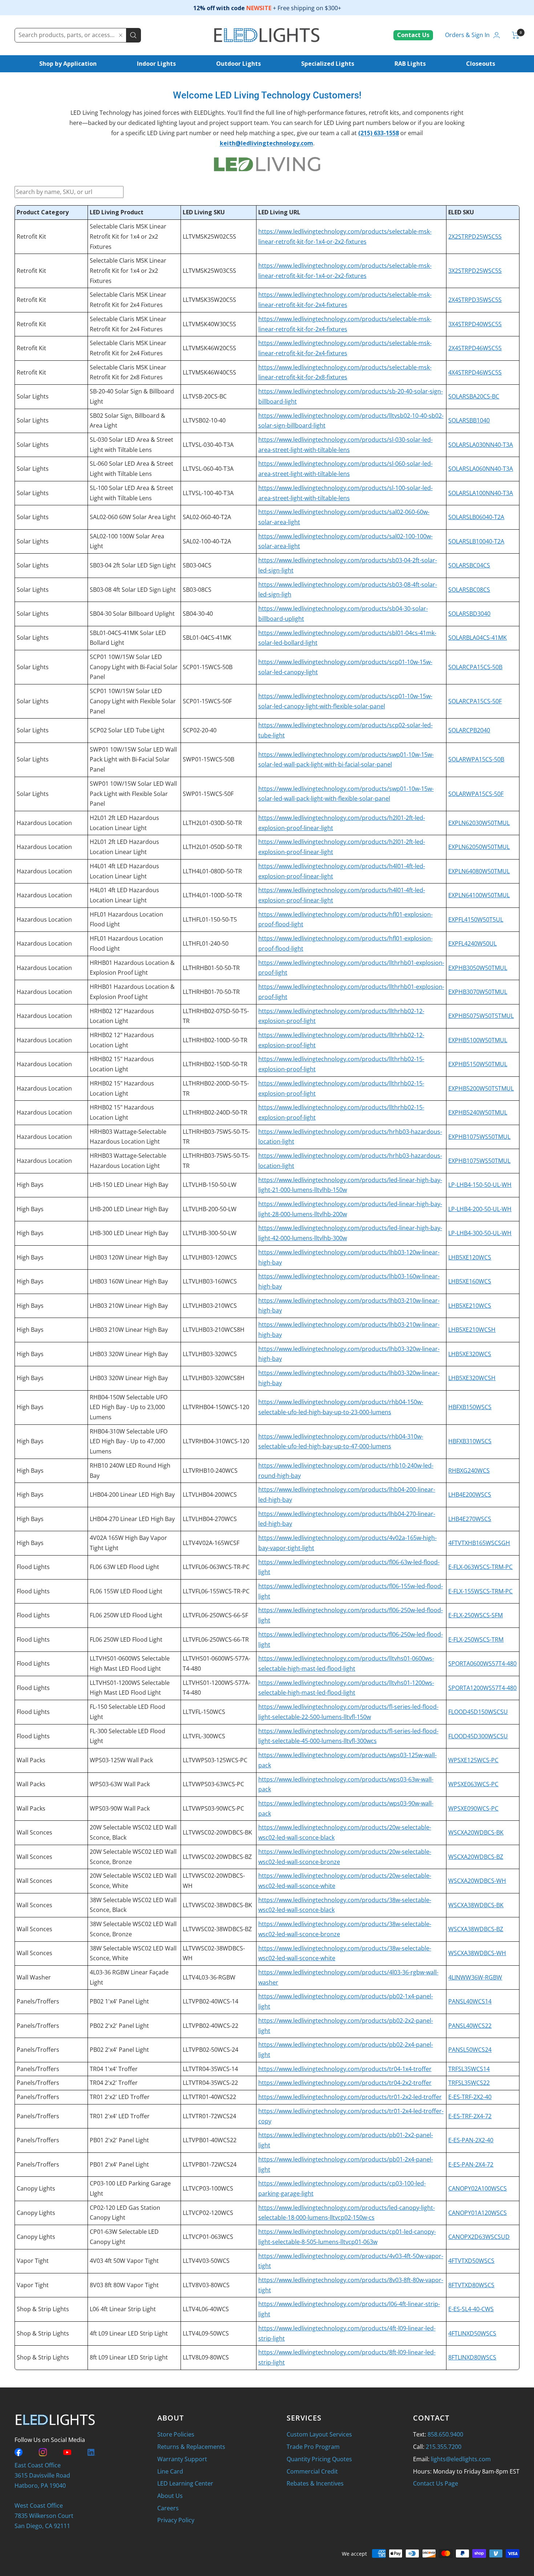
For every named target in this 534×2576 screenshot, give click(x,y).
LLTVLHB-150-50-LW (210, 1185)
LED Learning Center (185, 2483)
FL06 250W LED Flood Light (126, 1615)
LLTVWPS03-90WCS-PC (213, 1808)
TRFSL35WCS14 (469, 2069)
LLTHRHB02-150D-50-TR (215, 1064)
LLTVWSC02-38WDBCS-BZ (217, 1929)
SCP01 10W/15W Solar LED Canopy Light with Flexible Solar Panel (133, 701)
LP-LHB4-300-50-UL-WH (480, 1233)
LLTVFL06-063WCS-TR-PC (216, 1567)
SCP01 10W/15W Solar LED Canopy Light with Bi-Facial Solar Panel (134, 667)
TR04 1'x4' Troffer (114, 2069)
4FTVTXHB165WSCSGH (479, 1543)
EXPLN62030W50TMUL (479, 823)
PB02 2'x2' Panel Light (119, 2026)
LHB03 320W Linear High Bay (129, 1354)
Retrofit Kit (31, 236)
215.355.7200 (444, 2447)
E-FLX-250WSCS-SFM (476, 1615)
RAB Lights (410, 64)
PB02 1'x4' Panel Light (119, 2001)
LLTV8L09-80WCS (206, 2357)
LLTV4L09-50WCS (206, 2333)
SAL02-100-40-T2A (207, 541)
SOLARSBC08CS (469, 590)
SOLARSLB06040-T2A (476, 517)
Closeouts (481, 64)
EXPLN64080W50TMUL (479, 871)
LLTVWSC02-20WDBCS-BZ (217, 1857)
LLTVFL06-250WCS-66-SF (215, 1615)
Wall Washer (34, 1977)
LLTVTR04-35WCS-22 (210, 2083)
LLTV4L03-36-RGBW (209, 1977)
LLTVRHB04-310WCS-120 (216, 1441)
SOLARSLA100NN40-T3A (481, 493)
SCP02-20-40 (200, 730)
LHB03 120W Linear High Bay (129, 1257)
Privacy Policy (176, 2520)
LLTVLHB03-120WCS (210, 1257)
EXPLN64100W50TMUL (479, 895)
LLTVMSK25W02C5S (209, 236)
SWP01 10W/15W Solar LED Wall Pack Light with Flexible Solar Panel (133, 794)
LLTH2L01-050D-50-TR (212, 847)
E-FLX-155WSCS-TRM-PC (480, 1591)
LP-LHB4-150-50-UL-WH (480, 1185)
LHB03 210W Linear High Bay (129, 1306)
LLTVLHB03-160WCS (210, 1281)
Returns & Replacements (191, 2447)
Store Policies (176, 2434)
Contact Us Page (436, 2483)
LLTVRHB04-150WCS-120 (216, 1407)
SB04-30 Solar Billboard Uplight (132, 614)
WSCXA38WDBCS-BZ (476, 1929)
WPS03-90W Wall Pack (120, 1808)
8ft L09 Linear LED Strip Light (129, 2357)
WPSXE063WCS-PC (473, 1784)
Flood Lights (33, 1567)
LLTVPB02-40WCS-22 (211, 2026)
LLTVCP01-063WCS (208, 2237)
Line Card (170, 2471)
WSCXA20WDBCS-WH (477, 1881)
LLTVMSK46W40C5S (209, 372)
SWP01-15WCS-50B (209, 759)
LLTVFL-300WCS (204, 1736)
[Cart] (516, 35)
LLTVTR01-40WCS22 (209, 2097)
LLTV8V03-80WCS (206, 2285)
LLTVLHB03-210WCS (210, 1306)
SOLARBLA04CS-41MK (478, 638)
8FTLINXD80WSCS (472, 2357)
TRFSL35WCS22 (469, 2083)
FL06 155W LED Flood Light (126, 1591)
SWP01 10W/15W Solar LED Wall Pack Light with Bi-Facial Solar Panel (133, 759)
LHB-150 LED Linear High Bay (129, 1185)
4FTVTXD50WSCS (471, 2261)
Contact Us (413, 35)
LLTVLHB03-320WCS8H (214, 1378)
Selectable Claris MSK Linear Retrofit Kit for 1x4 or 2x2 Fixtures (128, 236)
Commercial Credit (312, 2471)
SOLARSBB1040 (469, 420)
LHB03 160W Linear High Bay (129, 1281)
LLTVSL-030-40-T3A (208, 445)
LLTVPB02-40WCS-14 (211, 2001)
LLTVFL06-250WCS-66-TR (216, 1639)
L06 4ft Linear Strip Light (123, 2309)
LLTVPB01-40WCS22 (210, 2140)
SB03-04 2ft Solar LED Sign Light (133, 565)
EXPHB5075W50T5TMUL (481, 1016)
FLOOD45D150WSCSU (478, 1712)
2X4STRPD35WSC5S (475, 300)
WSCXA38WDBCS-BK (476, 1905)
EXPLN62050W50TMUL (479, 847)
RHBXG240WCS (469, 1471)
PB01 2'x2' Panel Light (119, 2140)
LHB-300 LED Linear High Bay (129, 1233)
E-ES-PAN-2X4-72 (471, 2164)
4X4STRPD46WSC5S (475, 372)
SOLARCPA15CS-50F (475, 701)
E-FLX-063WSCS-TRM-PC (480, 1567)
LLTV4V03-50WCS (206, 2261)
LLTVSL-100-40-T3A (208, 493)
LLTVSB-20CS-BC (205, 396)
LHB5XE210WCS (470, 1306)
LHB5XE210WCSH (472, 1330)
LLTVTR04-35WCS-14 (210, 2069)
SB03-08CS (197, 590)
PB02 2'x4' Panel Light (119, 2050)
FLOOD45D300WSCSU (478, 1736)
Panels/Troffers (38, 2001)
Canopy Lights (36, 2188)
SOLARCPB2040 (469, 730)
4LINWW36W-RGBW (475, 1977)
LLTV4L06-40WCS (206, 2309)
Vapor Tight (33, 2261)
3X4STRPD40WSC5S (475, 324)
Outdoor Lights (238, 64)
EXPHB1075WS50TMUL (479, 1137)
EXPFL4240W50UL (472, 943)
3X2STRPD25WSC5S (475, 271)
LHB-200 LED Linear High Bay (129, 1209)
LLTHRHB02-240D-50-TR (215, 1112)
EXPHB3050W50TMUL (478, 968)
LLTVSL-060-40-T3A (208, 469)
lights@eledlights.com (461, 2459)
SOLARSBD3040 (469, 614)
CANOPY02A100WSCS (478, 2188)
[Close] (121, 35)
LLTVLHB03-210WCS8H (214, 1330)
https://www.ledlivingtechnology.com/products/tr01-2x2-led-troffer (350, 2097)
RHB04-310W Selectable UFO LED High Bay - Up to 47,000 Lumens (129, 1441)
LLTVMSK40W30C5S (209, 324)
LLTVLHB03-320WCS (210, 1354)
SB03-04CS (197, 565)
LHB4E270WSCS (470, 1519)
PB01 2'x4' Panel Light (119, 2164)
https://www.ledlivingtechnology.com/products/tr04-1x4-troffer (345, 2069)
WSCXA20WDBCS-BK (476, 1832)
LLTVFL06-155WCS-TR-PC (216, 1591)
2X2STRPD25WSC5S (475, 236)
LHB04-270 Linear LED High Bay (132, 1519)
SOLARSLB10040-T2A (476, 541)
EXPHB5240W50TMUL (478, 1112)
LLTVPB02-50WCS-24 (211, 2050)
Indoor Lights (156, 64)
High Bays (30, 1185)
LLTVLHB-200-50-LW (210, 1209)
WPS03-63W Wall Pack (120, 1784)
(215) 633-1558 (379, 133)
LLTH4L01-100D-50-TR (212, 895)
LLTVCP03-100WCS (208, 2188)
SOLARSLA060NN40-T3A (481, 469)
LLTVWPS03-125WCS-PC (215, 1760)
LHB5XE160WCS (470, 1281)
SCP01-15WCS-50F (207, 701)
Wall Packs (31, 1760)
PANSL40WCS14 (470, 2001)
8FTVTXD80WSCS (471, 2285)
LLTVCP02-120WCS (208, 2213)
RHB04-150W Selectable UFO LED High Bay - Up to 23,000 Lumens (129, 1407)
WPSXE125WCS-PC (473, 1760)
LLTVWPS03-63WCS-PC (213, 1784)
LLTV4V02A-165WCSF (211, 1543)
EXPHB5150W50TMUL (478, 1064)
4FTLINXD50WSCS (472, 2333)
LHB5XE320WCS (470, 1354)
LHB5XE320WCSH (472, 1378)
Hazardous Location (44, 823)
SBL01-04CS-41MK (207, 638)
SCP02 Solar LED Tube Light (127, 730)
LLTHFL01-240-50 (206, 943)
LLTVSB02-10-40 (204, 420)
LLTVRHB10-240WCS (210, 1471)
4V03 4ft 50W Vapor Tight (124, 2261)
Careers (168, 2508)
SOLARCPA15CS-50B (475, 667)
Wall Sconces (35, 1832)
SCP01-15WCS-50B (208, 667)
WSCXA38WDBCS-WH (477, 1953)
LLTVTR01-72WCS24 (209, 2116)
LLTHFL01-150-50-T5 (210, 919)
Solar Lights (33, 396)
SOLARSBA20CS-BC (474, 396)
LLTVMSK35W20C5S (209, 300)
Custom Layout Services (319, 2434)
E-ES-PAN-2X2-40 (471, 2140)
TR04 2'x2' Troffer (114, 2083)
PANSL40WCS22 (470, 2026)
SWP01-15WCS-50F (208, 794)
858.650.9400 (445, 2434)
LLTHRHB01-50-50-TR (211, 968)
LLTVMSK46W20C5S (209, 348)
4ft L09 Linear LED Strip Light (129, 2333)
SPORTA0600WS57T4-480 (482, 1663)
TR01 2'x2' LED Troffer (120, 2097)
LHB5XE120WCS (470, 1257)
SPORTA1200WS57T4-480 (482, 1688)
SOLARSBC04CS (469, 565)
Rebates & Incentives (315, 2483)
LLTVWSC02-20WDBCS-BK (217, 1832)
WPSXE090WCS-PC (473, 1808)
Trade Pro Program (313, 2447)
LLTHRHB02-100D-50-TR (215, 1040)
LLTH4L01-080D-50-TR (212, 871)
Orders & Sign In (467, 35)
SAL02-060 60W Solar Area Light (133, 517)
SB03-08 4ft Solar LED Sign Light (133, 590)
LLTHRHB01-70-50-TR (211, 992)
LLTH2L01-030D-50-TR (212, 823)
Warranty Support (182, 2459)
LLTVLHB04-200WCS (210, 1495)
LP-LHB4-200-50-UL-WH (480, 1209)
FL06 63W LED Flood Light (124, 1567)
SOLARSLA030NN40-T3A (481, 445)
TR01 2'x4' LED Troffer (120, 2116)
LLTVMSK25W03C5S (209, 271)
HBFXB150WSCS (470, 1407)
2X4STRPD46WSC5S (475, 348)
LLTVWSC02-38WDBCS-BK (217, 1905)
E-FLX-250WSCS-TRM (476, 1639)
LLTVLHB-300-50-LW (210, 1233)
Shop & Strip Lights (43, 2309)
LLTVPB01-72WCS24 (210, 2164)
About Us (170, 2496)
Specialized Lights (328, 64)
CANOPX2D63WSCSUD (479, 2237)
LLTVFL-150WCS (204, 1712)
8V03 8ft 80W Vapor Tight (124, 2285)
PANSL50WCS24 (470, 2050)
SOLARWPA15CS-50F (476, 794)
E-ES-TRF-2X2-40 (470, 2097)
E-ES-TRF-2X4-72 (470, 2116)
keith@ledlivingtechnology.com (266, 143)
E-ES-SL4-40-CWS (471, 2309)
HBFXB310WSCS (470, 1441)
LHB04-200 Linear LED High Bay (132, 1495)
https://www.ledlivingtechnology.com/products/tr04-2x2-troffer (345, 2083)
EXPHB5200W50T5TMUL (481, 1088)
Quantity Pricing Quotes (319, 2459)
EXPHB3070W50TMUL (478, 992)
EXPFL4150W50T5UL (476, 919)
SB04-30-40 (198, 614)
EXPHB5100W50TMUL (478, 1040)
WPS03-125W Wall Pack (121, 1760)
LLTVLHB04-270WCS (210, 1519)
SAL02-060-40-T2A (207, 517)
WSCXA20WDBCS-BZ (476, 1857)
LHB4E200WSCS (470, 1495)
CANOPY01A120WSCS (478, 2213)
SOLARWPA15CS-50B (476, 759)
